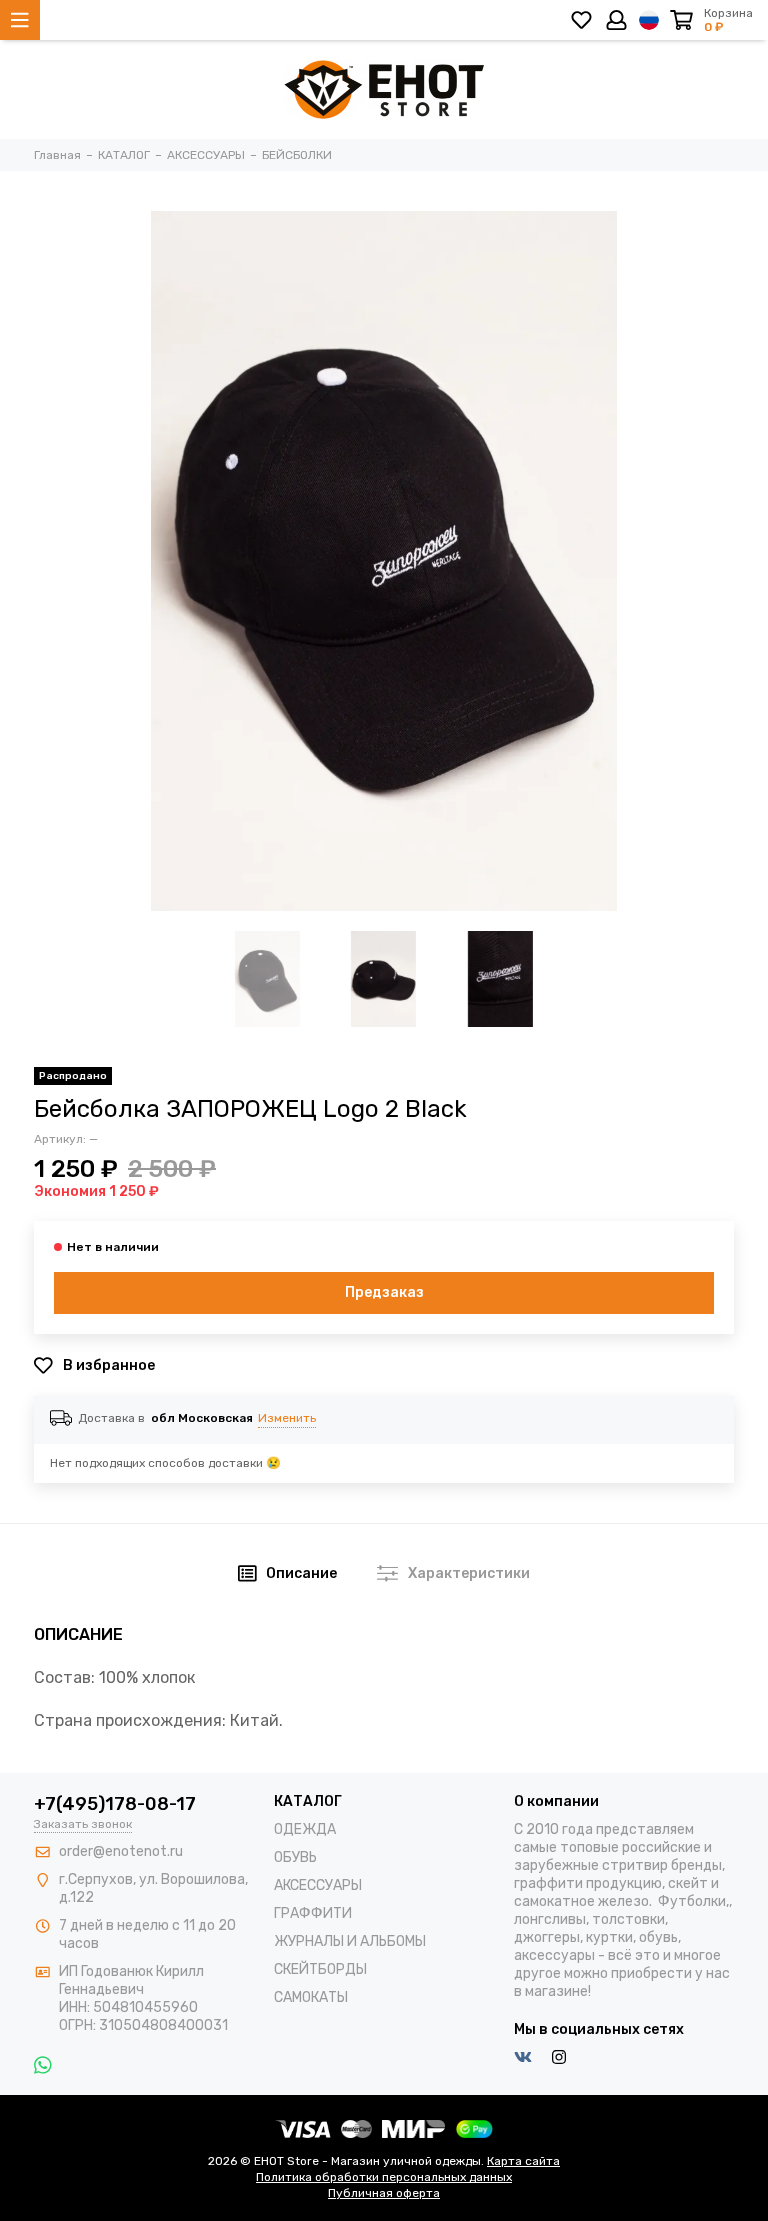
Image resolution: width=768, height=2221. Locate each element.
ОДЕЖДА (305, 1829)
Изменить (287, 1418)
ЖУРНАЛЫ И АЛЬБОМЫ (350, 1941)
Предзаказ (384, 1292)
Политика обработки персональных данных (384, 2177)
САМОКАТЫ (311, 1997)
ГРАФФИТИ (313, 1913)
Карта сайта (523, 2161)
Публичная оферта (384, 2193)
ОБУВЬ (295, 1857)
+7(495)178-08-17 (115, 1804)
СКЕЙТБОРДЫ (320, 1969)
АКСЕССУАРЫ (318, 1885)
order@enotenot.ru (121, 1851)
